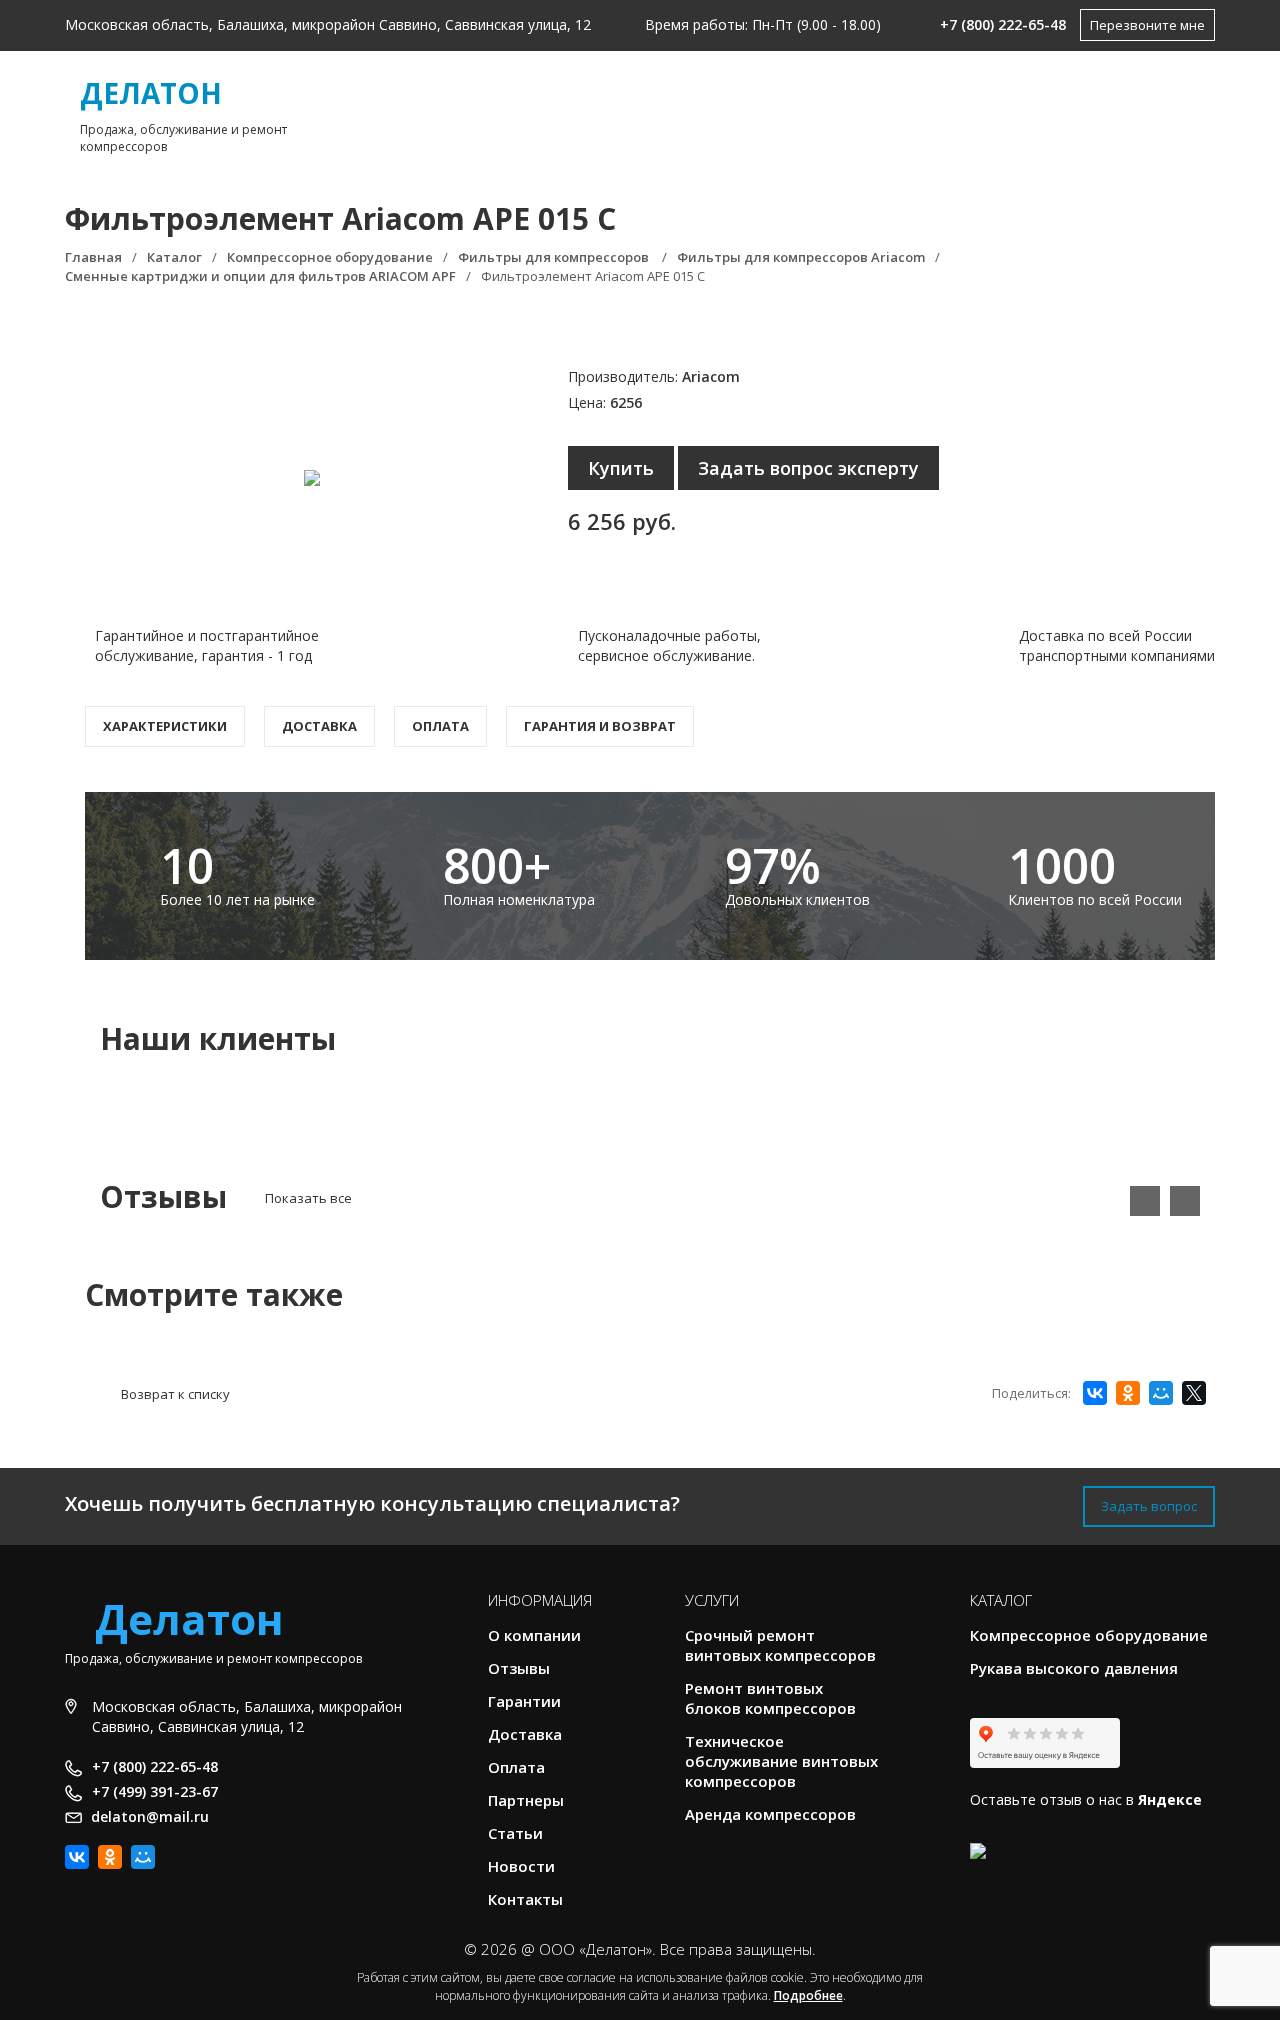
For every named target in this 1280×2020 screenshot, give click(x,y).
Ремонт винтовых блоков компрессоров (770, 1698)
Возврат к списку (175, 1394)
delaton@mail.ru (150, 1816)
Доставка (319, 726)
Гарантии (524, 1701)
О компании (534, 1635)
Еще (1108, 111)
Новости (521, 1866)
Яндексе (1170, 1799)
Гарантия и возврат (600, 726)
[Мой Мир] (1161, 1393)
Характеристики (165, 726)
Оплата (440, 726)
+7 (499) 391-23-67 (155, 1791)
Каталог (833, 111)
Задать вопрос (1149, 1506)
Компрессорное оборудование (1089, 1635)
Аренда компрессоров (770, 1814)
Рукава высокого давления (1074, 1668)
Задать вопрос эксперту (808, 468)
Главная (401, 111)
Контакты (992, 111)
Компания (535, 111)
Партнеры (526, 1800)
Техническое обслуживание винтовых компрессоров (781, 1761)
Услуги (688, 111)
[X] (1194, 1393)
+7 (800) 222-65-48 (1003, 24)
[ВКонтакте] (1095, 1393)
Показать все (308, 1198)
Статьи (515, 1833)
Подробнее (808, 1995)
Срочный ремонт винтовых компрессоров (780, 1645)
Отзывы (519, 1668)
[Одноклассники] (1128, 1393)
